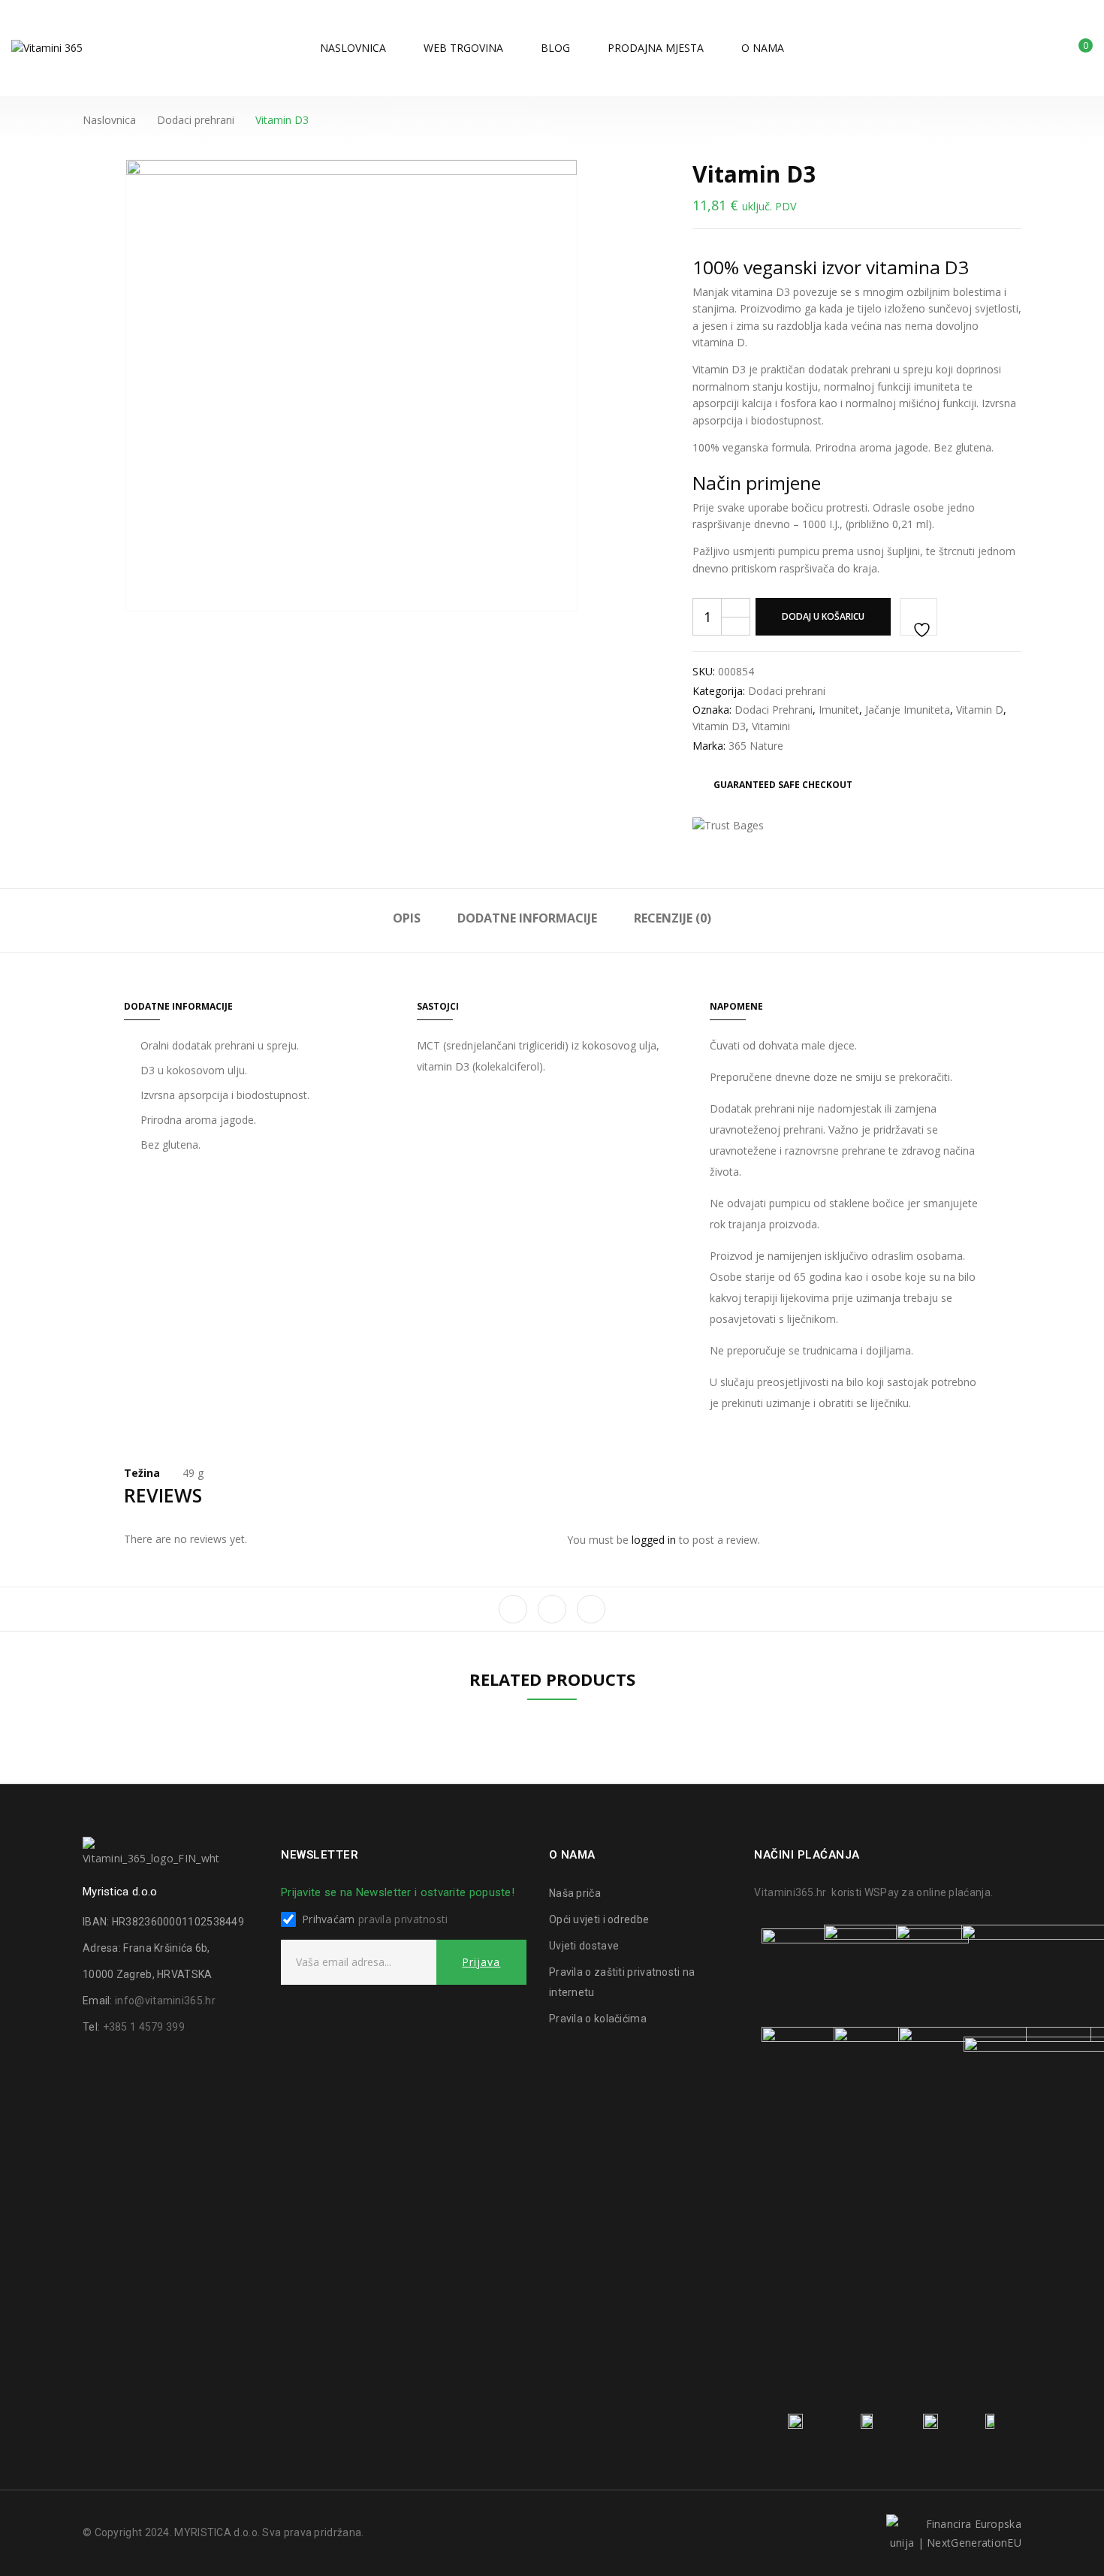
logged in (654, 1540)
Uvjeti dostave (584, 1946)
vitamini (771, 726)
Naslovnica (109, 120)
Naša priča (575, 1893)
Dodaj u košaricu (823, 616)
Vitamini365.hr (790, 1892)
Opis (407, 918)
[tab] (407, 921)
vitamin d (980, 710)
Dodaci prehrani (196, 120)
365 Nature (756, 746)
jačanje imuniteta (908, 710)
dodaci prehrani (774, 710)
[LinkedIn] (591, 1609)
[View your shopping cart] (1074, 51)
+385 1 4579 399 (144, 2027)
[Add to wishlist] (918, 617)
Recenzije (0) (673, 918)
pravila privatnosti (403, 1919)
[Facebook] (513, 1609)
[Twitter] (552, 1609)
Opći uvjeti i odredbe (599, 1919)
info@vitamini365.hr (165, 2001)
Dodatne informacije (527, 918)
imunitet (839, 710)
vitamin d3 (719, 726)
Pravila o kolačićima (598, 2019)
